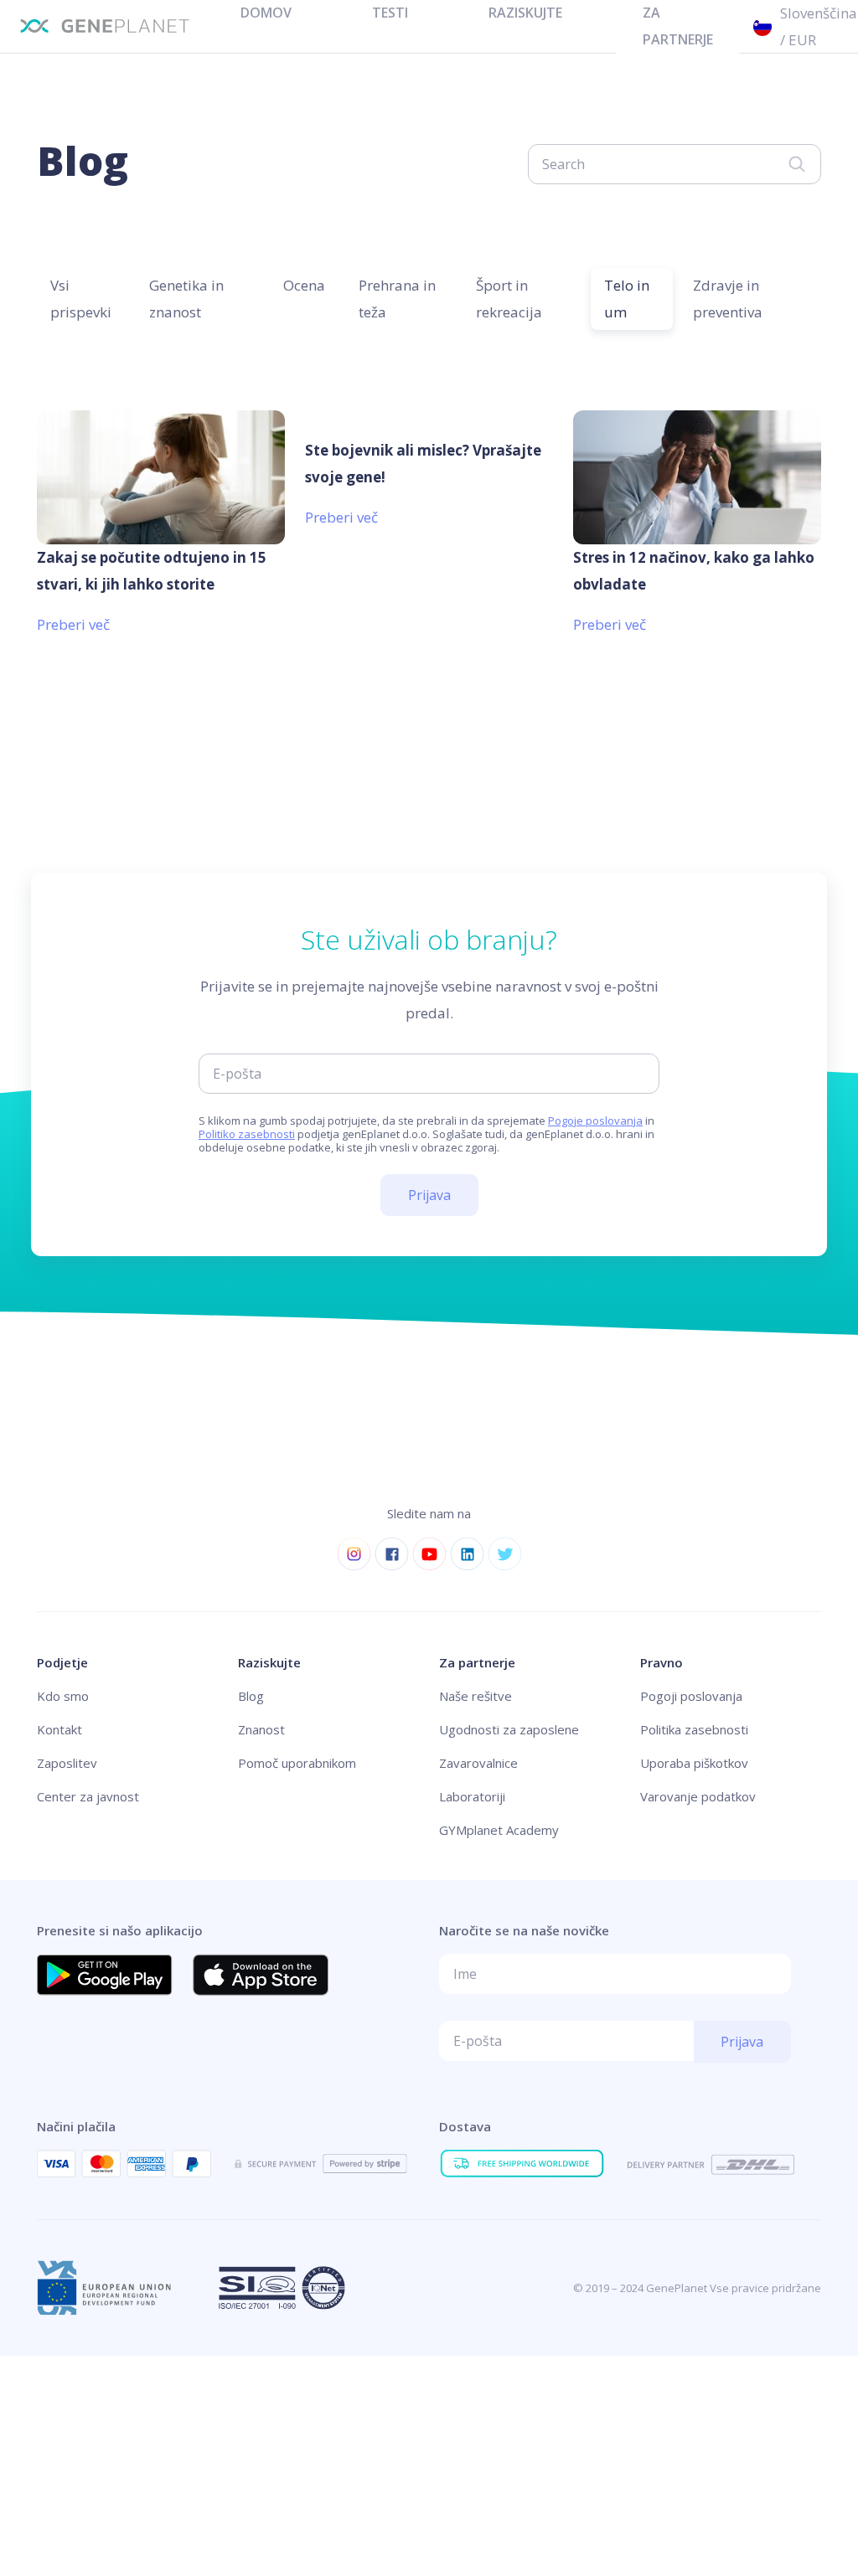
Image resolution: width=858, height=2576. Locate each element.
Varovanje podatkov (698, 1796)
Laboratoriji (472, 1796)
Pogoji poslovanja (691, 1696)
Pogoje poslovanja (595, 1121)
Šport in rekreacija (509, 299)
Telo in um (627, 299)
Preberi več (73, 624)
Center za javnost (88, 1796)
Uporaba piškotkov (694, 1763)
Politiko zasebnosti (247, 1134)
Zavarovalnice (478, 1763)
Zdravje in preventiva (728, 299)
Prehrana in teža (397, 299)
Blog (251, 1696)
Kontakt (59, 1729)
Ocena (304, 285)
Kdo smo (63, 1696)
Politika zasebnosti (694, 1729)
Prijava (429, 1195)
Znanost (261, 1729)
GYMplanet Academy (499, 1830)
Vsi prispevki (81, 299)
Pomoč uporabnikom (297, 1763)
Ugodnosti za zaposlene (509, 1729)
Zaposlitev (67, 1763)
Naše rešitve (476, 1696)
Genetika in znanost (186, 299)
